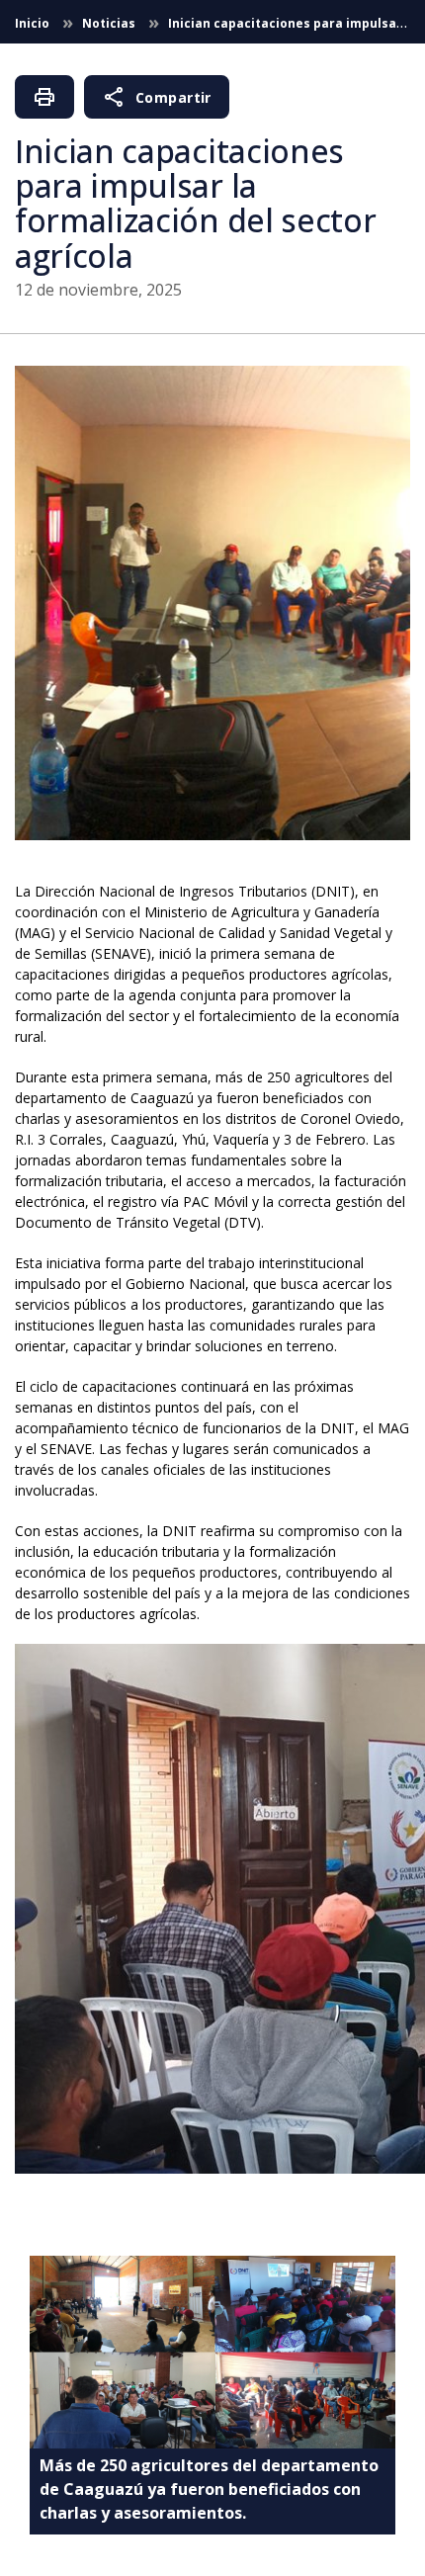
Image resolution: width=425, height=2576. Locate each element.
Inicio (34, 23)
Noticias (110, 23)
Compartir (157, 97)
